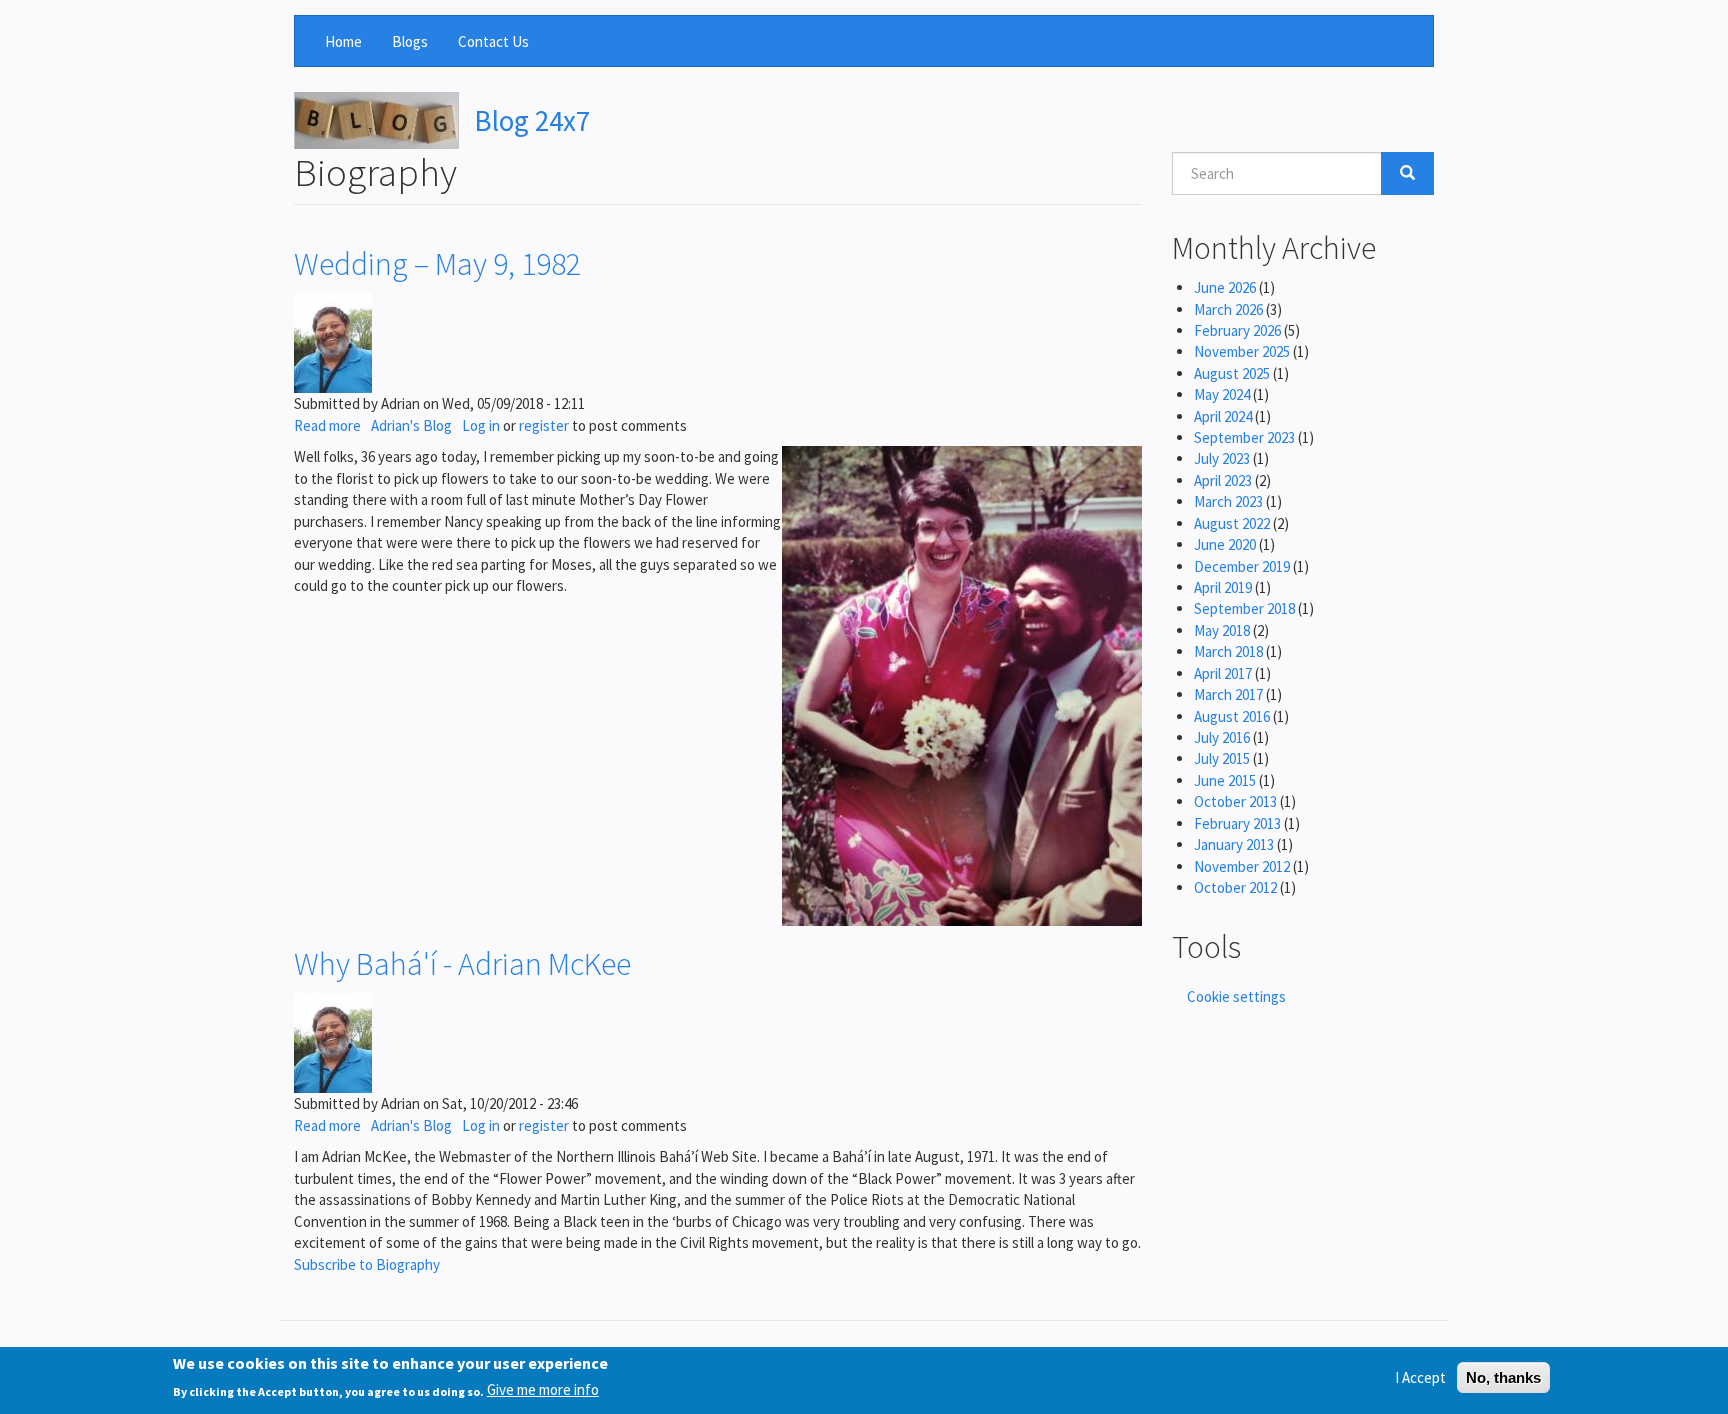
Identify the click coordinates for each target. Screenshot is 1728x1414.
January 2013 (1234, 844)
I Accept (1420, 1377)
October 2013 (1235, 801)
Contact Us (493, 41)
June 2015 (1225, 780)
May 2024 (1222, 394)
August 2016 (1232, 716)
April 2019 (1223, 587)
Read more (327, 425)
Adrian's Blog (411, 425)
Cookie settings (1236, 996)
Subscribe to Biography (367, 1264)
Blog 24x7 (532, 120)
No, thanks (1503, 1377)
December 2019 (1242, 566)
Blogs (410, 41)
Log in (481, 425)
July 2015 (1222, 758)
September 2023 (1244, 437)
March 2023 (1228, 501)
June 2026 (1225, 287)
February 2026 (1237, 330)
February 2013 (1237, 823)
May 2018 (1222, 630)
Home (343, 41)
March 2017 (1228, 694)
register (544, 425)
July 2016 (1222, 737)
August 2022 (1232, 523)
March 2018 (1228, 651)
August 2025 (1232, 373)
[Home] (376, 120)
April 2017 (1223, 673)
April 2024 (1223, 416)
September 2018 (1244, 608)
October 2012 (1235, 887)
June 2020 (1225, 544)
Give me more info (543, 1390)
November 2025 (1242, 351)
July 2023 (1222, 458)
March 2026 (1228, 309)
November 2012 (1242, 866)
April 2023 (1223, 480)
